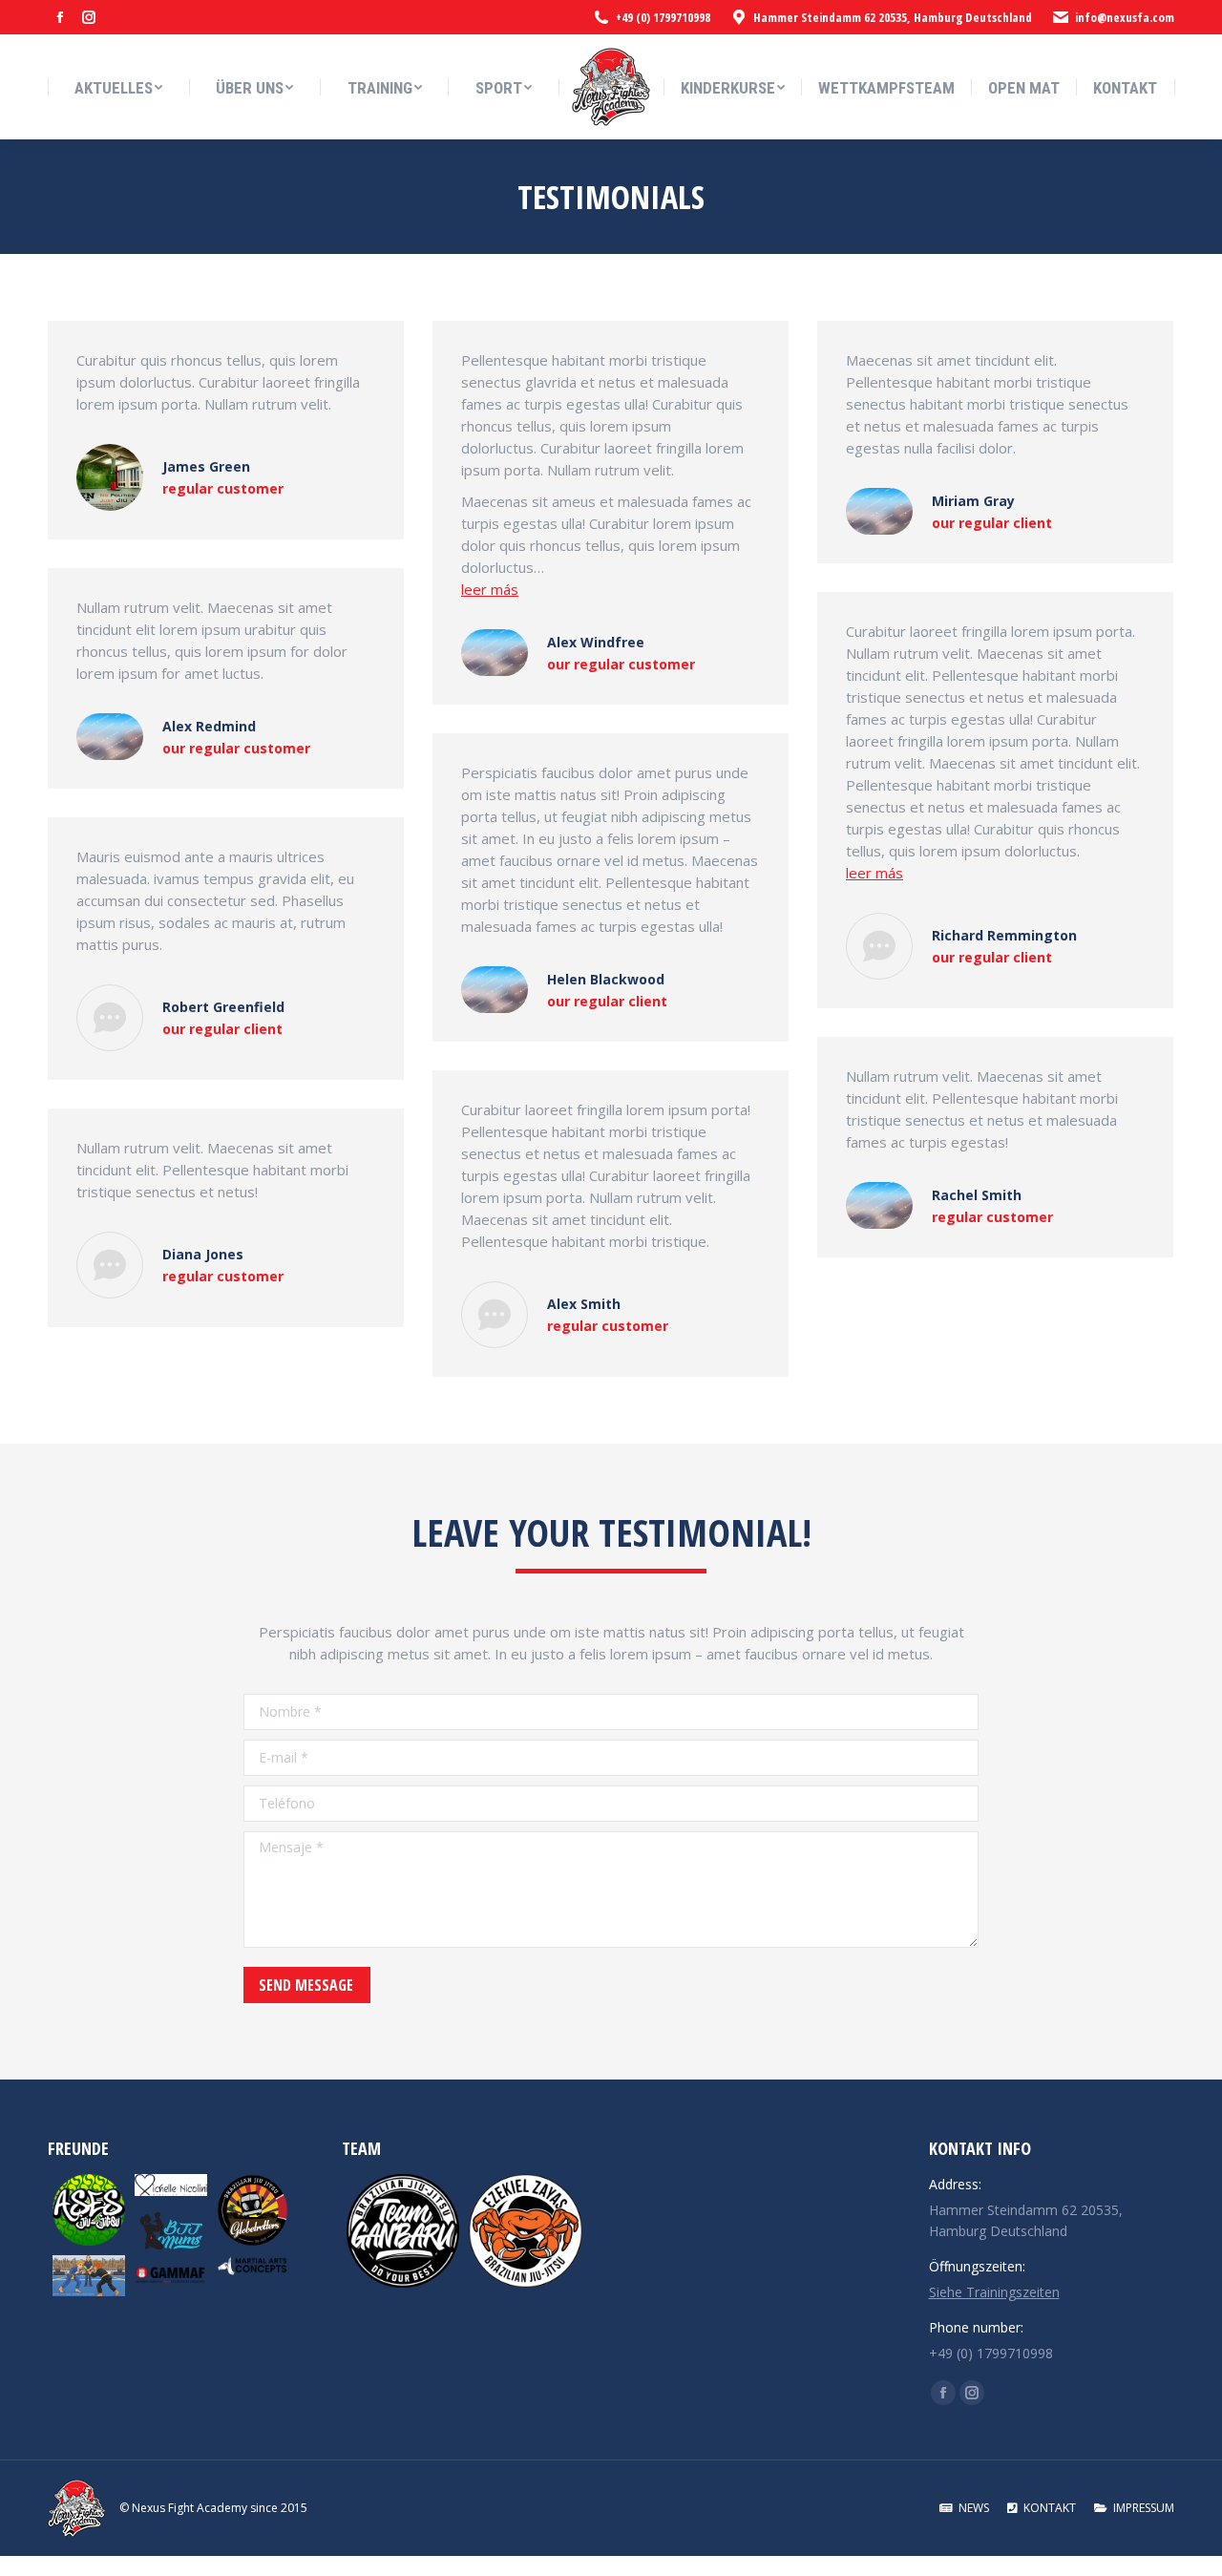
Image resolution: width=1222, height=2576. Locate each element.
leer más (490, 589)
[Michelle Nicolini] (171, 2185)
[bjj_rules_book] (89, 2276)
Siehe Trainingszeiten (994, 2292)
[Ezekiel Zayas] (526, 2231)
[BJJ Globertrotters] (253, 2210)
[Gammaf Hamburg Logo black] (171, 2276)
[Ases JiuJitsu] (89, 2210)
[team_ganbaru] (403, 2231)
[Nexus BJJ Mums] (171, 2231)
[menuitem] (118, 88)
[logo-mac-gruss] (253, 2266)
